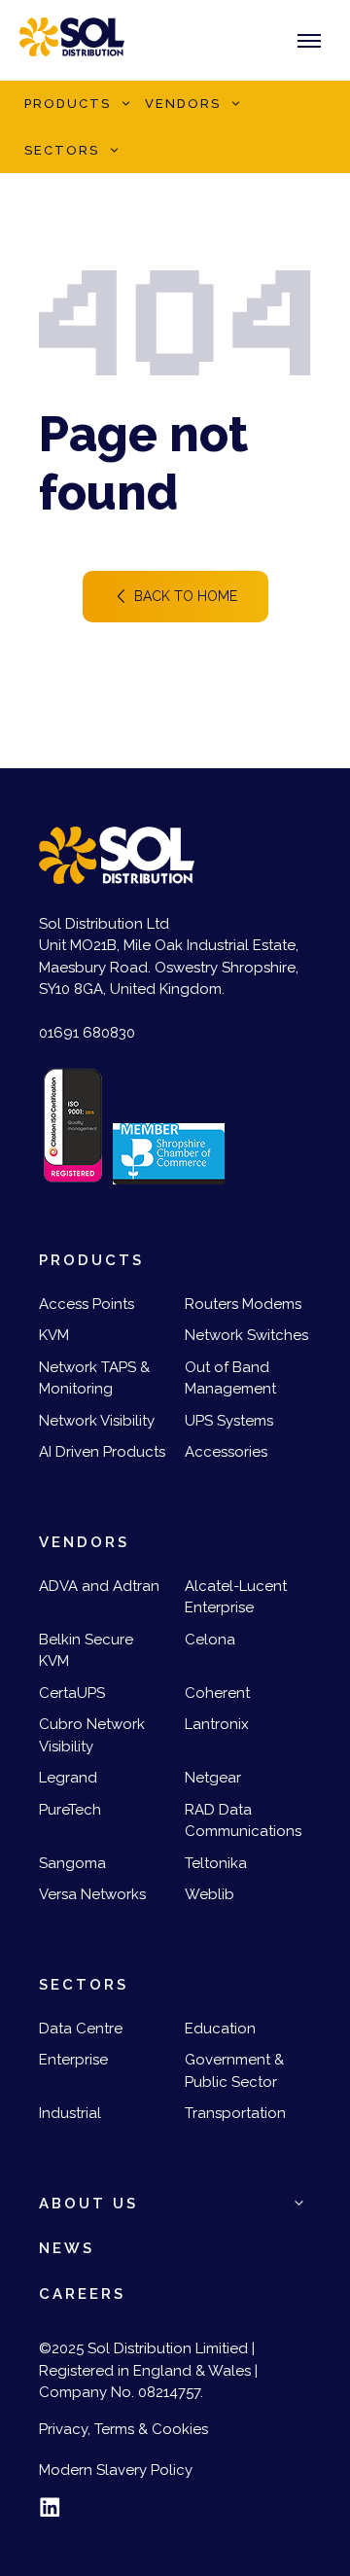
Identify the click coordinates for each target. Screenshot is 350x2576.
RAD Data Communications (243, 1821)
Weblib (210, 1894)
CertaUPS (72, 1693)
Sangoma (72, 1863)
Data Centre (81, 2029)
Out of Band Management (230, 1378)
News (67, 2248)
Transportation (235, 2113)
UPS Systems (229, 1421)
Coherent (217, 1693)
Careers (82, 2294)
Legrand (68, 1778)
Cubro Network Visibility (92, 1735)
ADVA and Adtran (99, 1586)
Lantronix (217, 1724)
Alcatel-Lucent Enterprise (236, 1597)
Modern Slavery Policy (116, 2470)
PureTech (70, 1810)
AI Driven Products (102, 1452)
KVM (54, 1335)
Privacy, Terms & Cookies (123, 2429)
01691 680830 (87, 1033)
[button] (125, 104)
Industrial (70, 2113)
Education (220, 2029)
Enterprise (73, 2060)
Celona (210, 1640)
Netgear (213, 1778)
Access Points (87, 1304)
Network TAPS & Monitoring (94, 1378)
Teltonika (216, 1863)
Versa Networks (92, 1894)
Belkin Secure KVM (86, 1651)
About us (88, 2204)
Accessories (226, 1452)
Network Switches (246, 1335)
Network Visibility (97, 1421)
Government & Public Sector (234, 2071)
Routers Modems (243, 1304)
